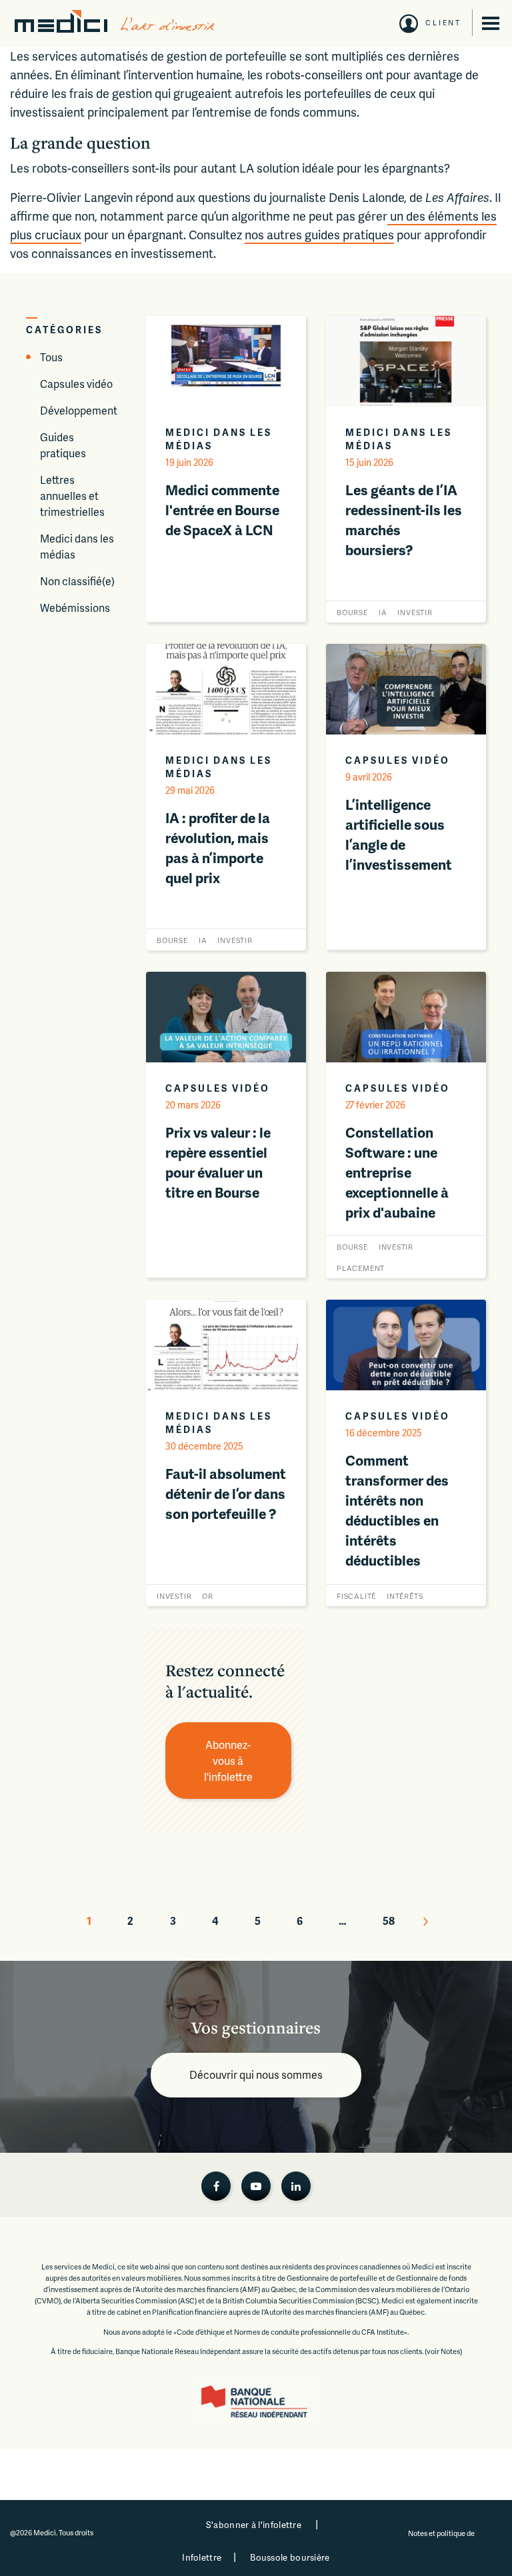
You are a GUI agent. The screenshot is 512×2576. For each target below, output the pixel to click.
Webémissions (75, 608)
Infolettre (202, 2557)
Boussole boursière (290, 2557)
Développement (79, 410)
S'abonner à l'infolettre (254, 2525)
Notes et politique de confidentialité (442, 2539)
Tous (51, 357)
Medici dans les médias (77, 546)
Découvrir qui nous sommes (256, 2074)
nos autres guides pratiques (319, 234)
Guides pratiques (63, 445)
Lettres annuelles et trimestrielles (72, 496)
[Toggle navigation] (491, 23)
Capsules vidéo (76, 384)
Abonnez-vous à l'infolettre (228, 1761)
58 (389, 1921)
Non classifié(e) (77, 581)
